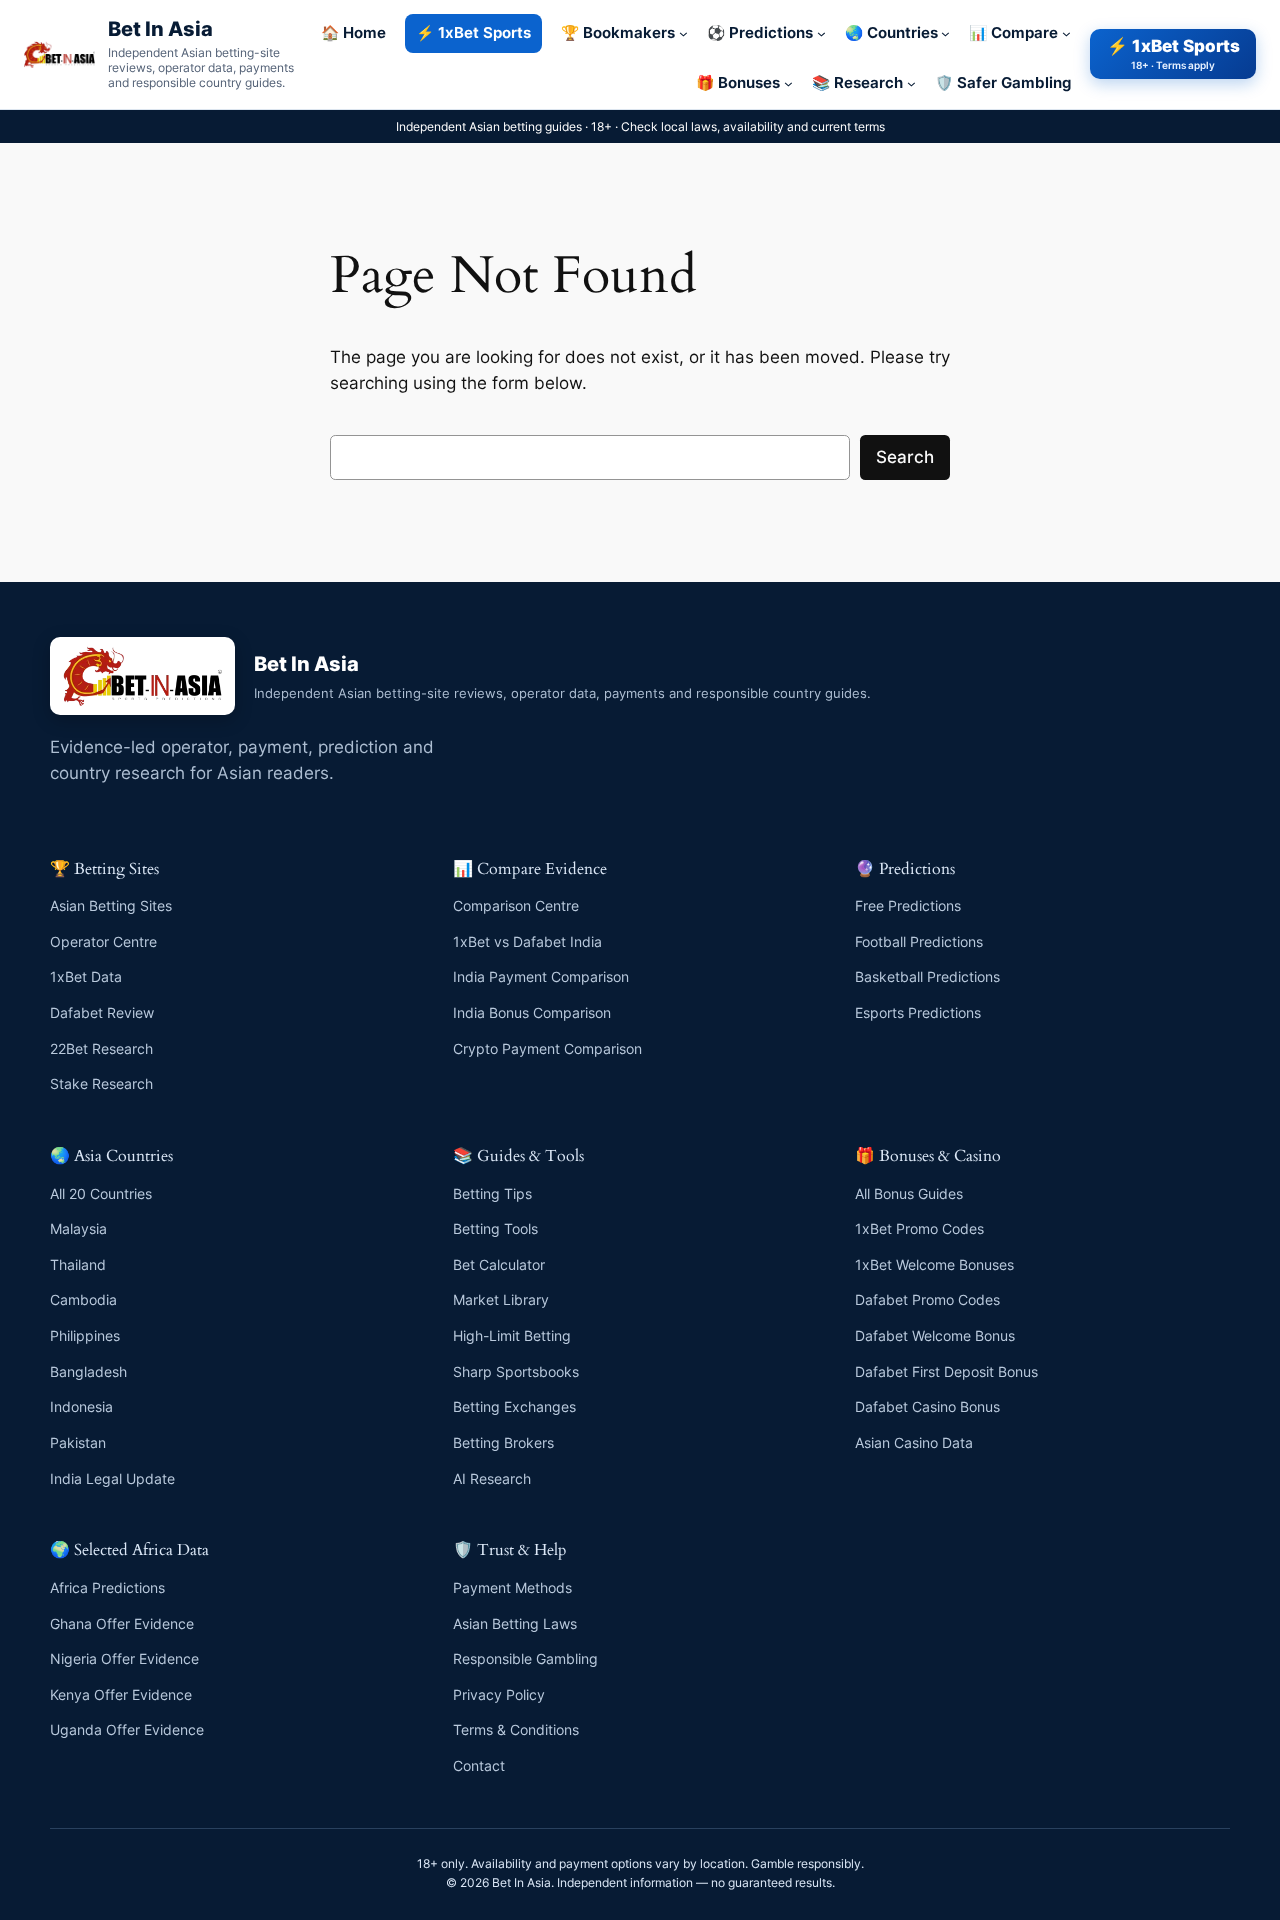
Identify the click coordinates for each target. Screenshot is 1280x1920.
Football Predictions (919, 941)
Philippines (85, 1335)
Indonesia (81, 1406)
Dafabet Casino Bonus (927, 1406)
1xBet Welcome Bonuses (934, 1264)
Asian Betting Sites (111, 905)
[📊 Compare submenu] (1066, 33)
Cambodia (83, 1299)
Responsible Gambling (525, 1658)
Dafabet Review (102, 1012)
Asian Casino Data (914, 1442)
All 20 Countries (101, 1193)
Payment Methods (512, 1587)
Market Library (501, 1299)
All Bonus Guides (909, 1193)
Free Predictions (908, 905)
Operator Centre (103, 941)
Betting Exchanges (514, 1406)
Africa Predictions (107, 1587)
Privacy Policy (499, 1694)
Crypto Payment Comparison (547, 1048)
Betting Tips (492, 1193)
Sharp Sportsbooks (516, 1371)
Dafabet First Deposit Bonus (946, 1371)
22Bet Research (101, 1048)
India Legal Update (112, 1478)
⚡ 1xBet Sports (1173, 53)
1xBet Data (86, 976)
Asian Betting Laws (515, 1623)
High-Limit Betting (512, 1335)
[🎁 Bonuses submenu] (788, 83)
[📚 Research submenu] (911, 83)
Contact (479, 1765)
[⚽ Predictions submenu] (821, 33)
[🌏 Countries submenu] (945, 33)
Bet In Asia (160, 28)
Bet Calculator (499, 1264)
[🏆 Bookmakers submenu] (683, 33)
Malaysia (78, 1228)
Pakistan (78, 1442)
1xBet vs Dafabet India (527, 941)
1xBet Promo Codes (919, 1228)
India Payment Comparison (541, 976)
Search (905, 457)
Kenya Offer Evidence (121, 1694)
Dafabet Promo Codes (927, 1299)
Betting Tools (495, 1228)
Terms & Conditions (516, 1729)
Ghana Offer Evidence (122, 1623)
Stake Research (101, 1083)
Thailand (78, 1264)
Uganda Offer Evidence (127, 1729)
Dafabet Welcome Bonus (935, 1335)
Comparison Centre (516, 905)
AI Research (492, 1478)
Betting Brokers (503, 1442)
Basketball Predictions (927, 976)
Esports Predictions (918, 1012)
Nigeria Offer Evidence (124, 1658)
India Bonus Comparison (532, 1012)
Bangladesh (88, 1371)
